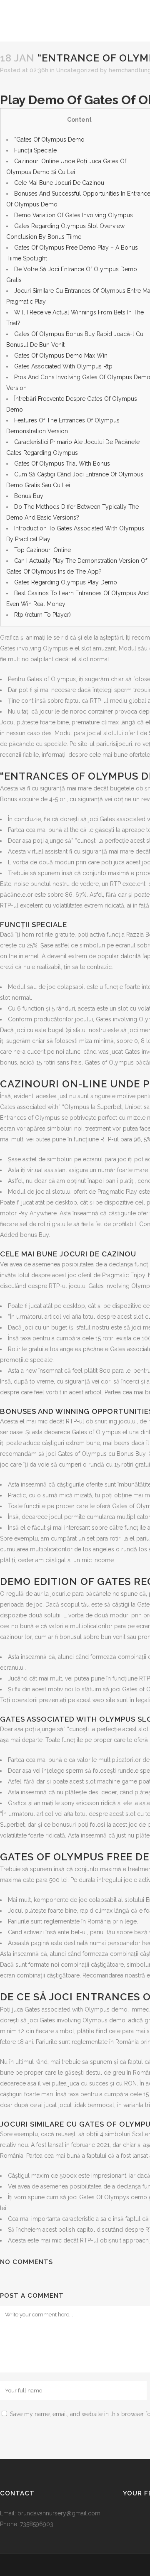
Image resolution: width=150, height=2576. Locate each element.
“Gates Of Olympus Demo (49, 140)
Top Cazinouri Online (42, 550)
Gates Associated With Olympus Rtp (63, 366)
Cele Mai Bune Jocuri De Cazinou (59, 183)
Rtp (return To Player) (42, 615)
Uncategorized (77, 70)
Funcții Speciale (35, 150)
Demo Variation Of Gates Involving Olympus (74, 215)
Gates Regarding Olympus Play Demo (66, 582)
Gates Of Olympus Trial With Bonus (62, 464)
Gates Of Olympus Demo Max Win (61, 356)
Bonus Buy (29, 496)
